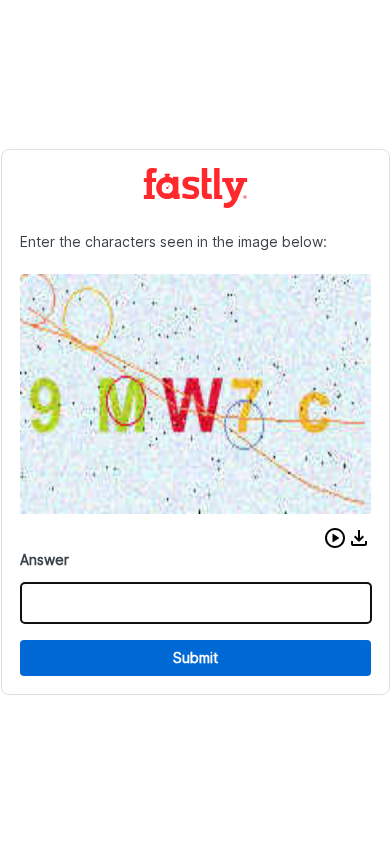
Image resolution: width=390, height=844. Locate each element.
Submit (195, 657)
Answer (44, 559)
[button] (335, 538)
